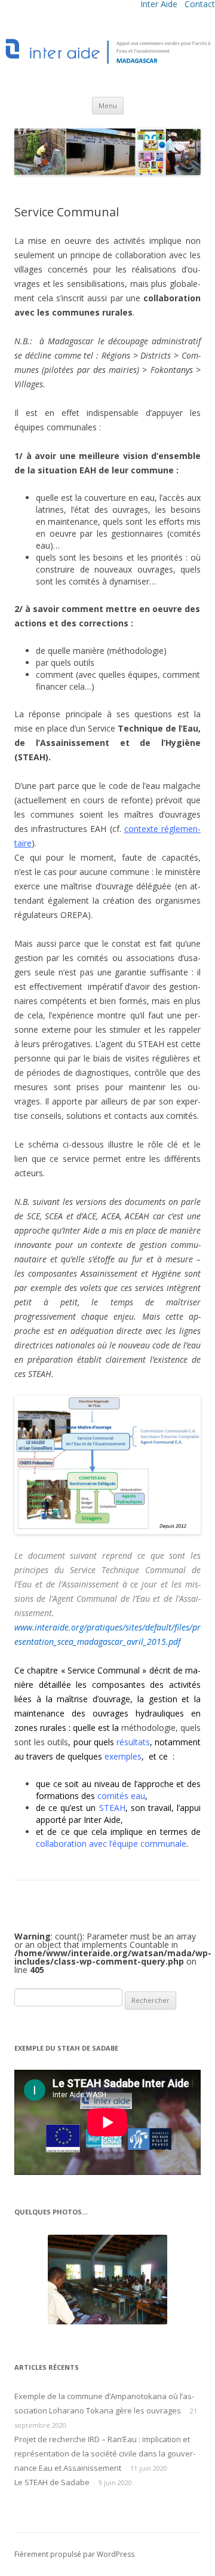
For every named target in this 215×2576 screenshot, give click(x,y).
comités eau (121, 1796)
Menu (108, 105)
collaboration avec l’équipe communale (111, 1844)
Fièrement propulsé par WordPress (74, 2554)
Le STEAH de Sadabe (52, 2482)
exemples (123, 1756)
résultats (133, 1742)
